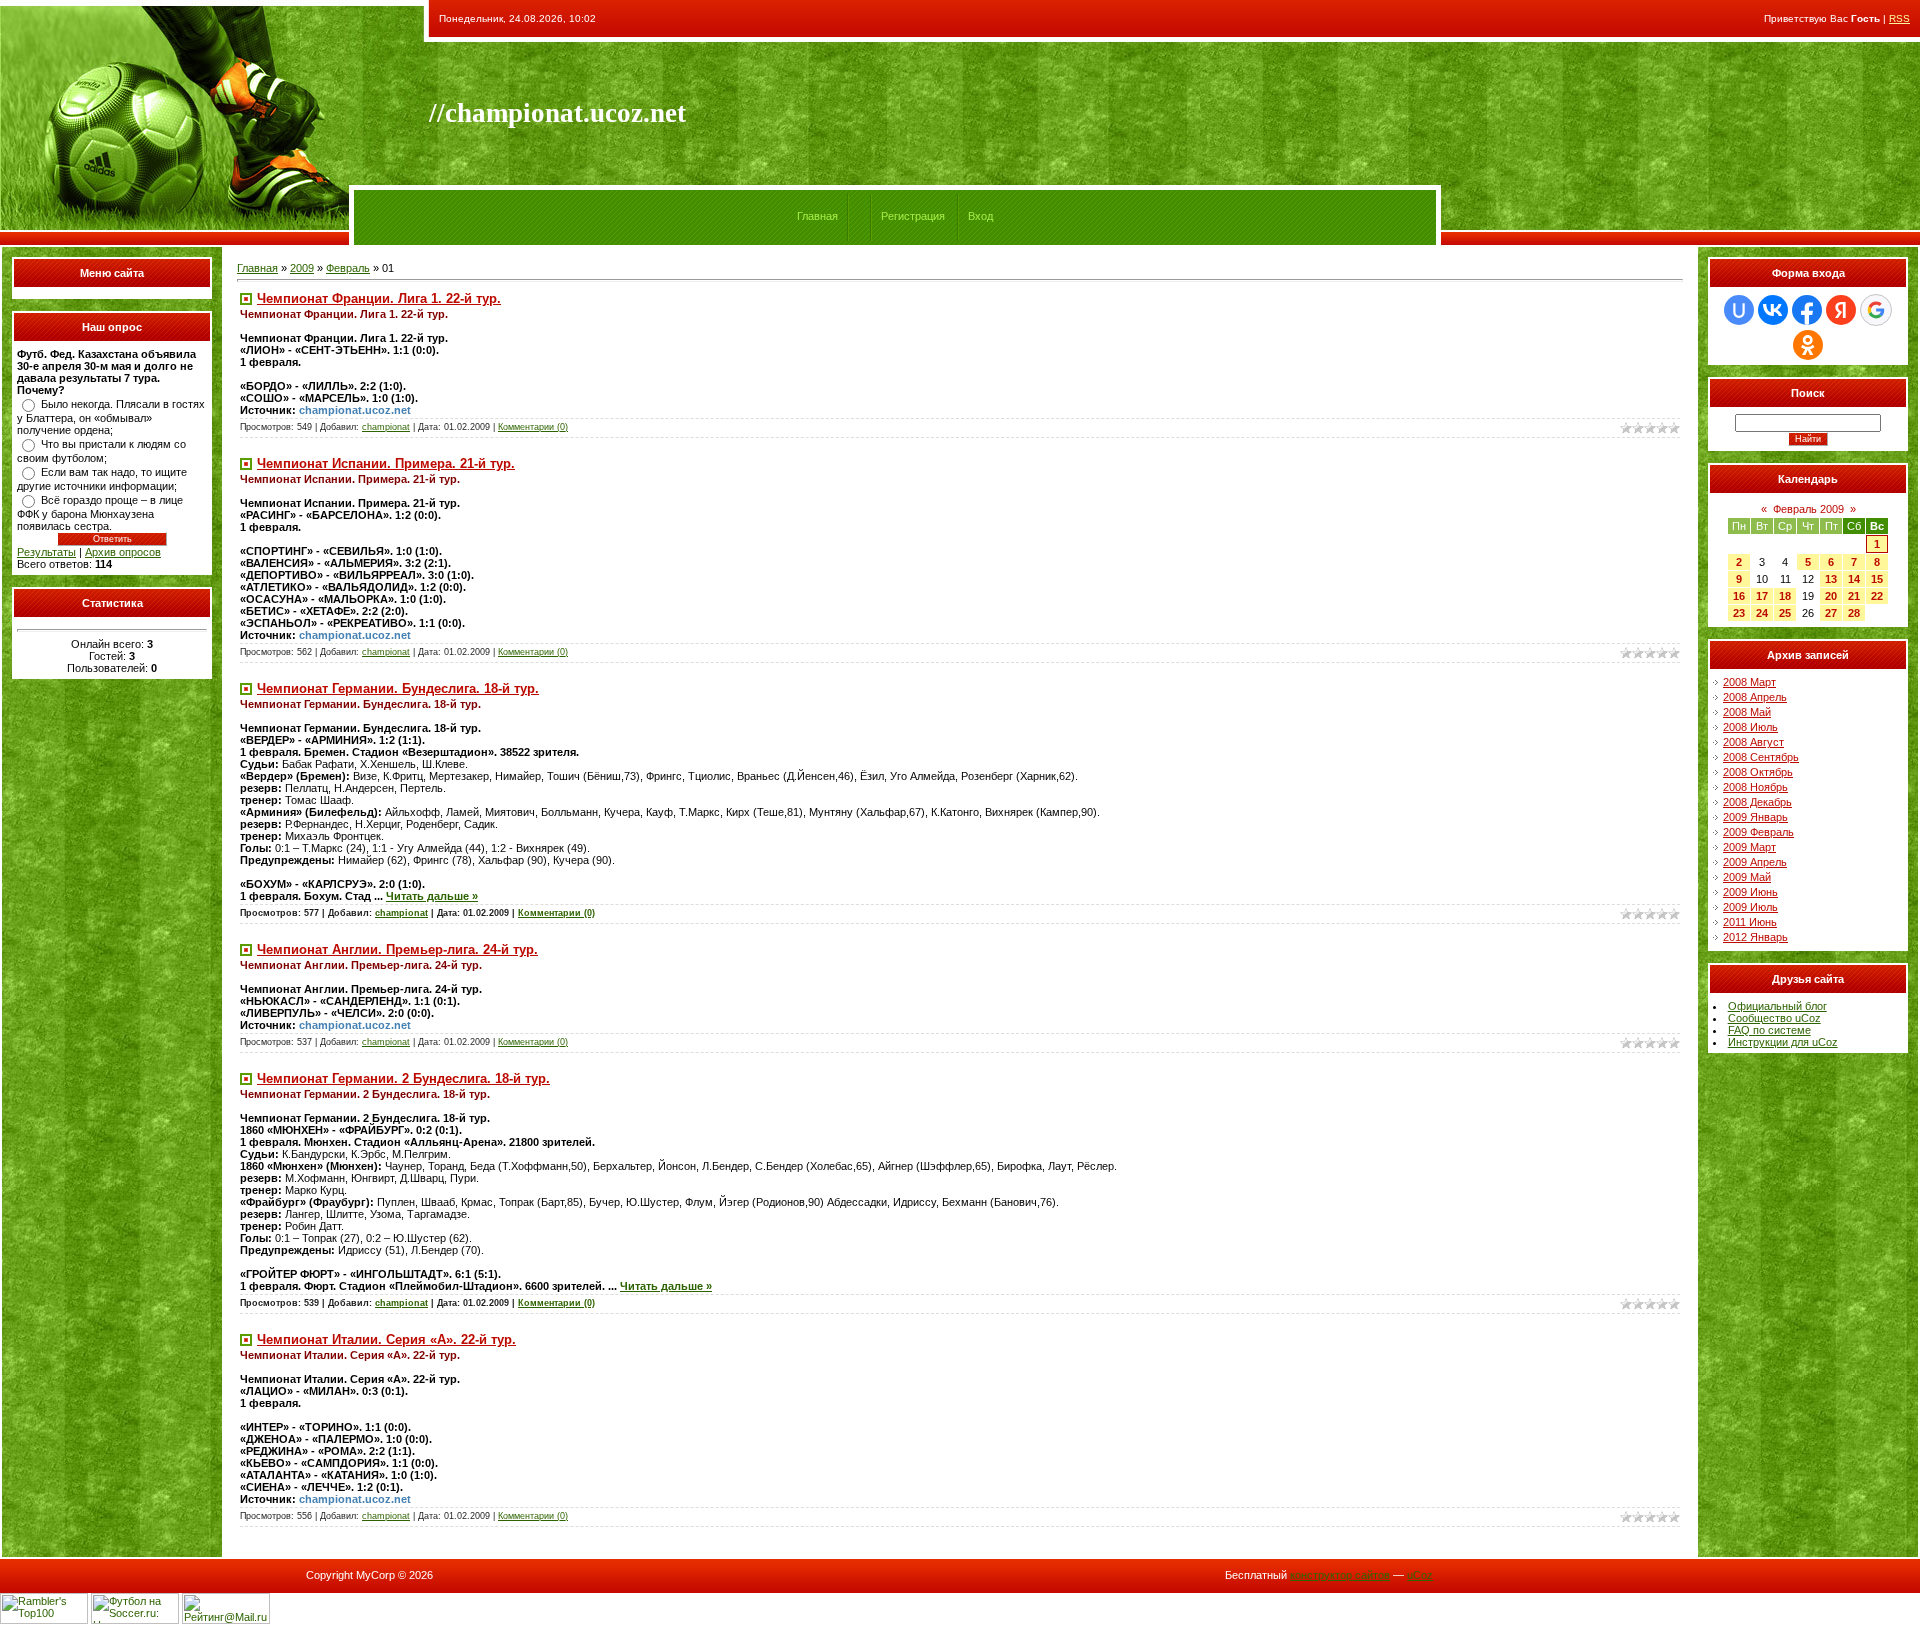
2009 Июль (1750, 907)
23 (1739, 613)
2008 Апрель (1755, 697)
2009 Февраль (1758, 832)
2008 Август (1753, 742)
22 (1877, 596)
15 (1877, 579)
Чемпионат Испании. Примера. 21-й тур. (386, 463)
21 (1854, 596)
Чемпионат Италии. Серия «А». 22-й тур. (386, 1339)
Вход (980, 216)
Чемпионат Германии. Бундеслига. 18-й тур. (398, 688)
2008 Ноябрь (1755, 787)
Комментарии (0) (533, 427)
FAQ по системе (1769, 1030)
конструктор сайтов (1340, 1575)
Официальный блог (1777, 1006)
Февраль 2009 (1808, 509)
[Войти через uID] (1739, 310)
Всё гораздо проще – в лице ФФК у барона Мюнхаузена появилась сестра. (100, 513)
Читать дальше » (432, 896)
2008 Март (1749, 682)
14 (1854, 579)
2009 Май (1747, 877)
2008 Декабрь (1757, 802)
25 (1785, 613)
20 (1831, 596)
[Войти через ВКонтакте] (1773, 310)
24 (1762, 613)
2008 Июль (1750, 727)
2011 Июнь (1750, 922)
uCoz (1420, 1575)
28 (1854, 613)
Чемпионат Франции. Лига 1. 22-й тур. (379, 298)
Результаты (46, 552)
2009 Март (1749, 847)
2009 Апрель (1755, 862)
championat (386, 427)
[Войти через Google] (1876, 310)
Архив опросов (123, 552)
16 (1739, 596)
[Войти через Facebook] (1807, 310)
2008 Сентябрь (1761, 757)
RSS (1899, 18)
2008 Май (1747, 712)
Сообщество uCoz (1774, 1018)
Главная (817, 216)
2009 (302, 268)
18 (1785, 596)
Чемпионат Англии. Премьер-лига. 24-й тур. (397, 949)
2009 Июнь (1750, 892)
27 (1831, 613)
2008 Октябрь (1758, 772)
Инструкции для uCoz (1783, 1042)
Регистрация (913, 216)
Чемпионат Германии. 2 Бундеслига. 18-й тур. (403, 1078)
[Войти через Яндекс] (1841, 310)
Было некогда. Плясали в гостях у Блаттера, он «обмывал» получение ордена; (111, 417)
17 (1762, 596)
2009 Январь (1755, 817)
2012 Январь (1755, 937)
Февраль (348, 268)
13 (1831, 579)
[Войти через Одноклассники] (1808, 345)
